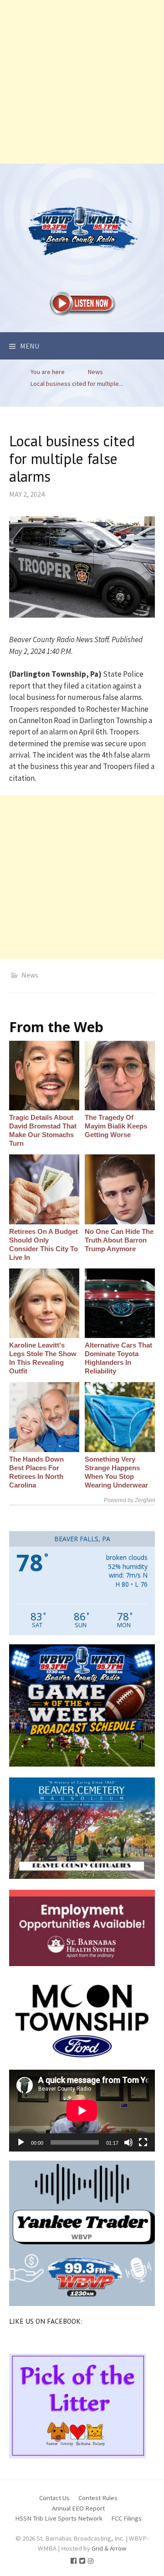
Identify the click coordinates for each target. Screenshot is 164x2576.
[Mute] (128, 2142)
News (30, 975)
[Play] (21, 2142)
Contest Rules (98, 2498)
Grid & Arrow (109, 2548)
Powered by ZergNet (129, 1500)
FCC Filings (126, 2518)
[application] (82, 2111)
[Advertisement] (82, 82)
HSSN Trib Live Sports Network (59, 2518)
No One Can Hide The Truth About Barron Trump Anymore (119, 1240)
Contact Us (54, 2498)
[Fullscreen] (143, 2142)
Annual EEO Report (78, 2508)
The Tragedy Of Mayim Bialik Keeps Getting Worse (116, 1126)
